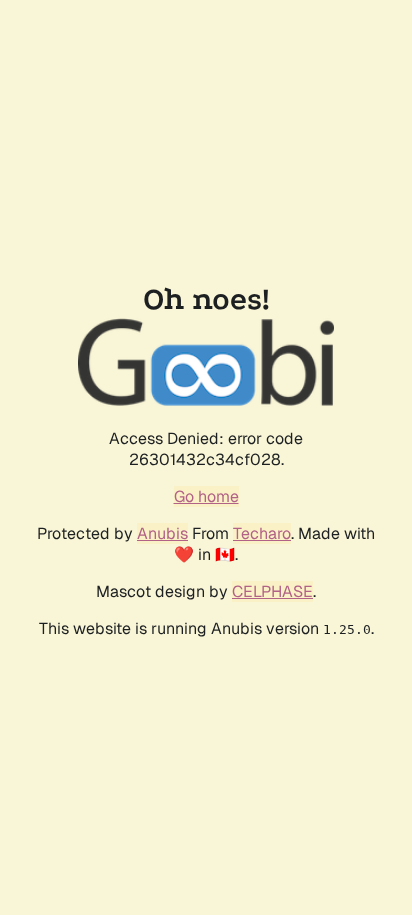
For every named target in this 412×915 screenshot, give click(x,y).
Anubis (162, 533)
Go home (206, 496)
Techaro (262, 533)
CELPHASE (272, 591)
